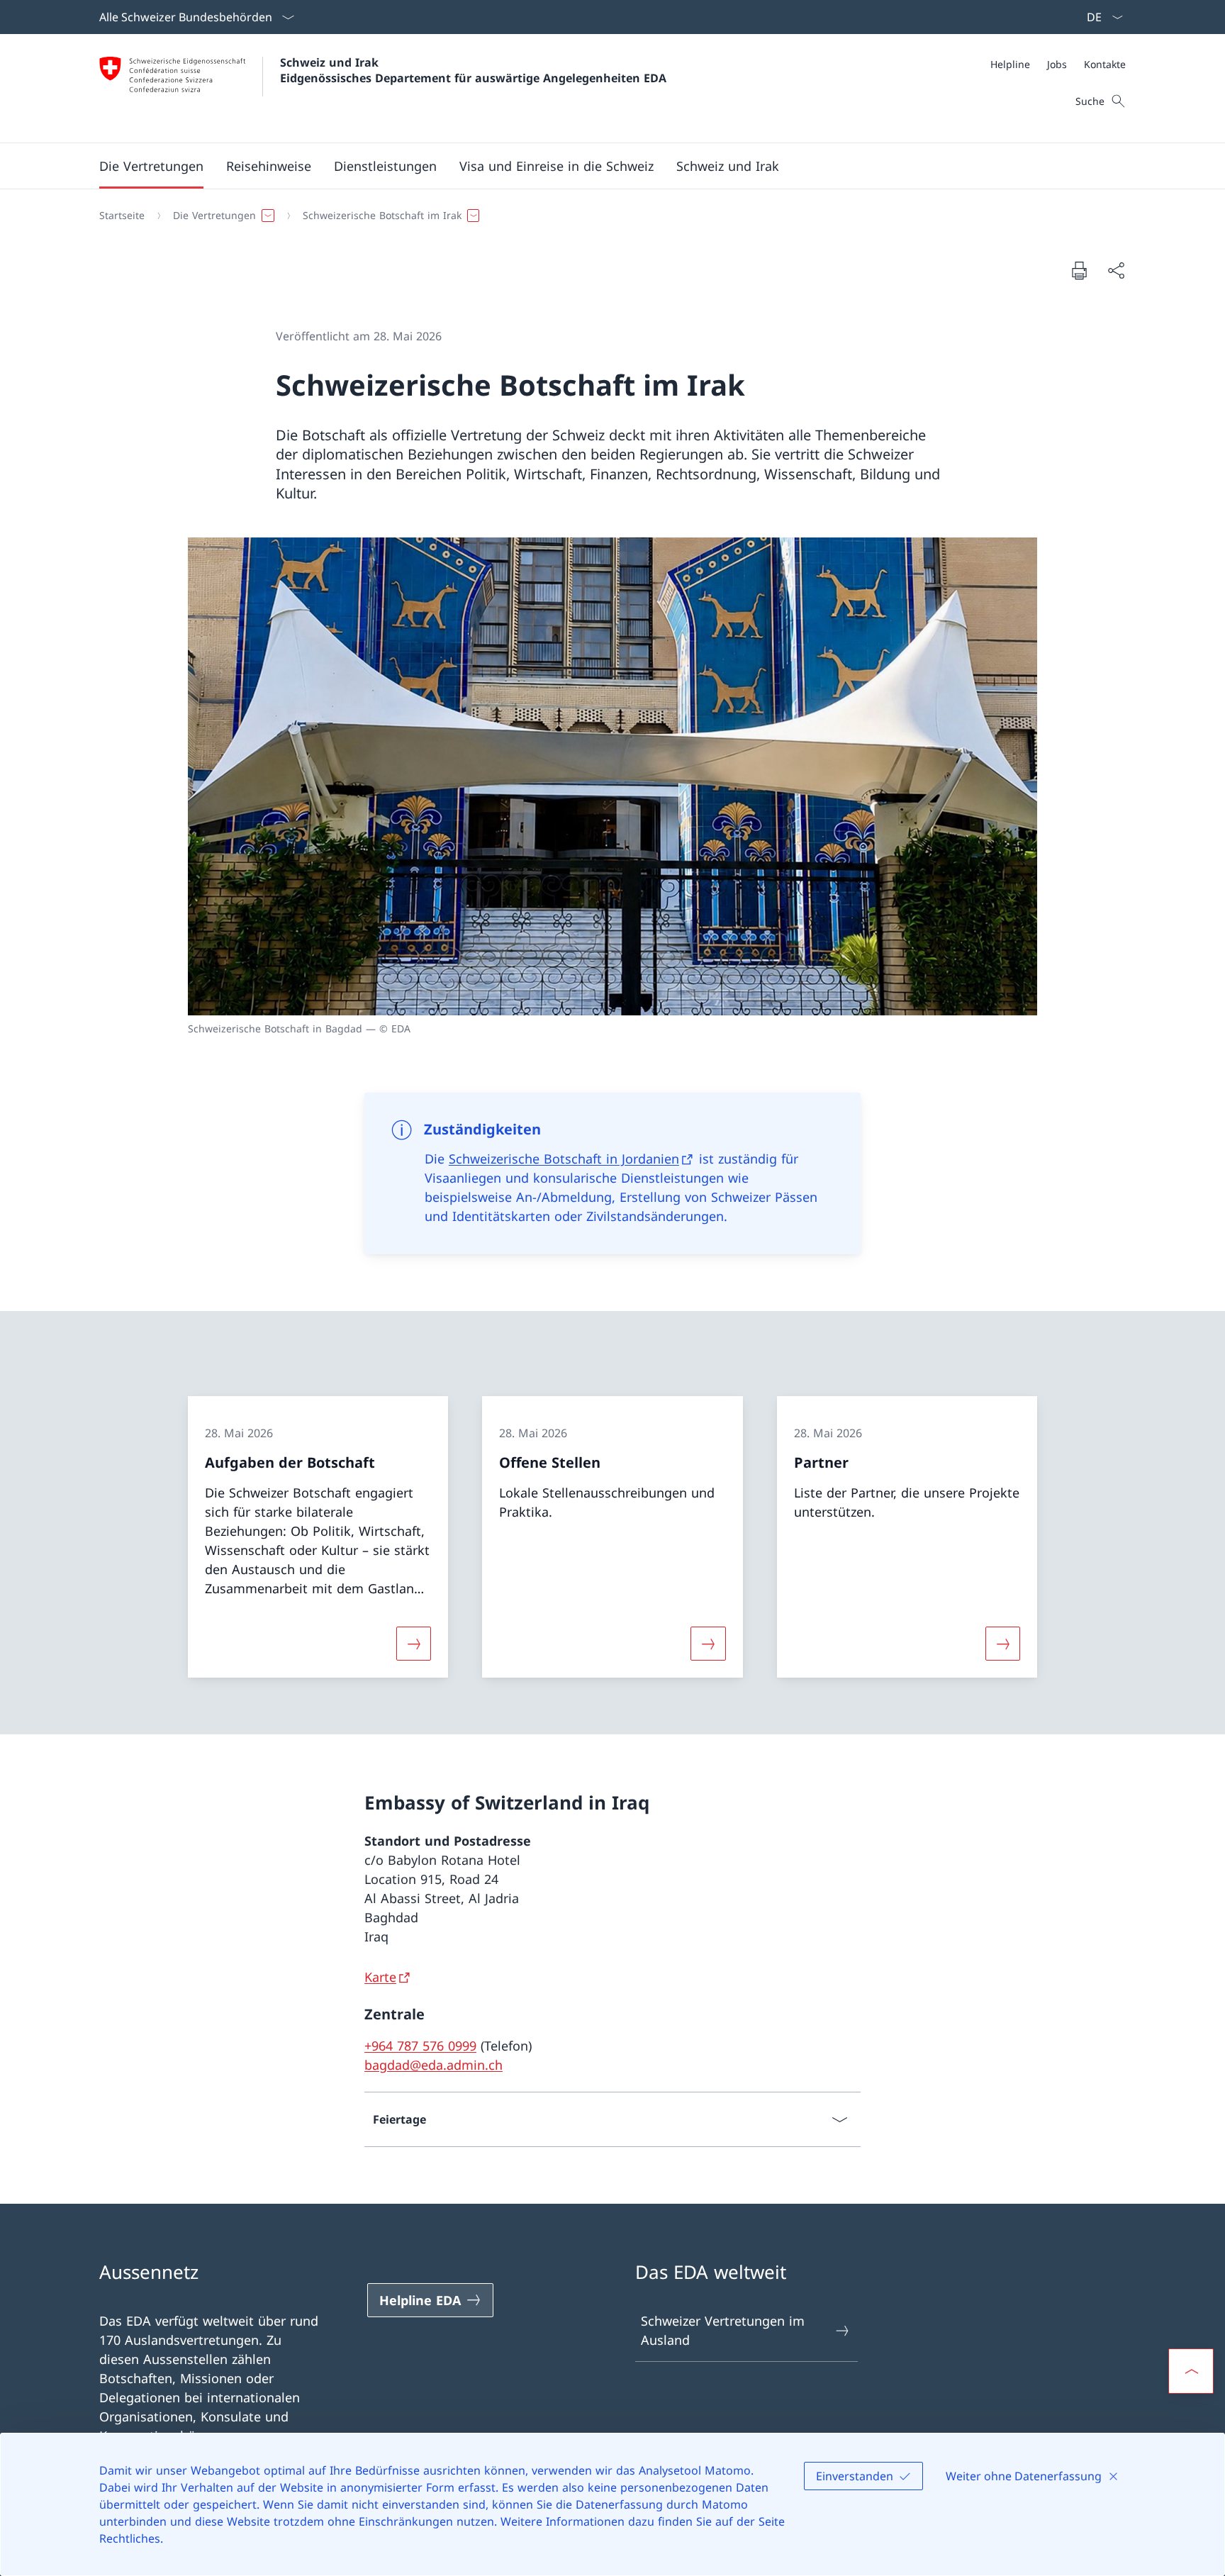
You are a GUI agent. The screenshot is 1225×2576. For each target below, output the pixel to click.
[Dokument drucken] (1079, 270)
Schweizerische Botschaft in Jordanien (564, 1159)
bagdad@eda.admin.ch (433, 2065)
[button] (151, 166)
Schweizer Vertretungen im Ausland (723, 2330)
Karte (380, 1977)
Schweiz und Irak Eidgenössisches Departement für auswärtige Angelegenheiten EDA (473, 70)
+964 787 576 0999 (420, 2046)
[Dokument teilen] (1116, 271)
